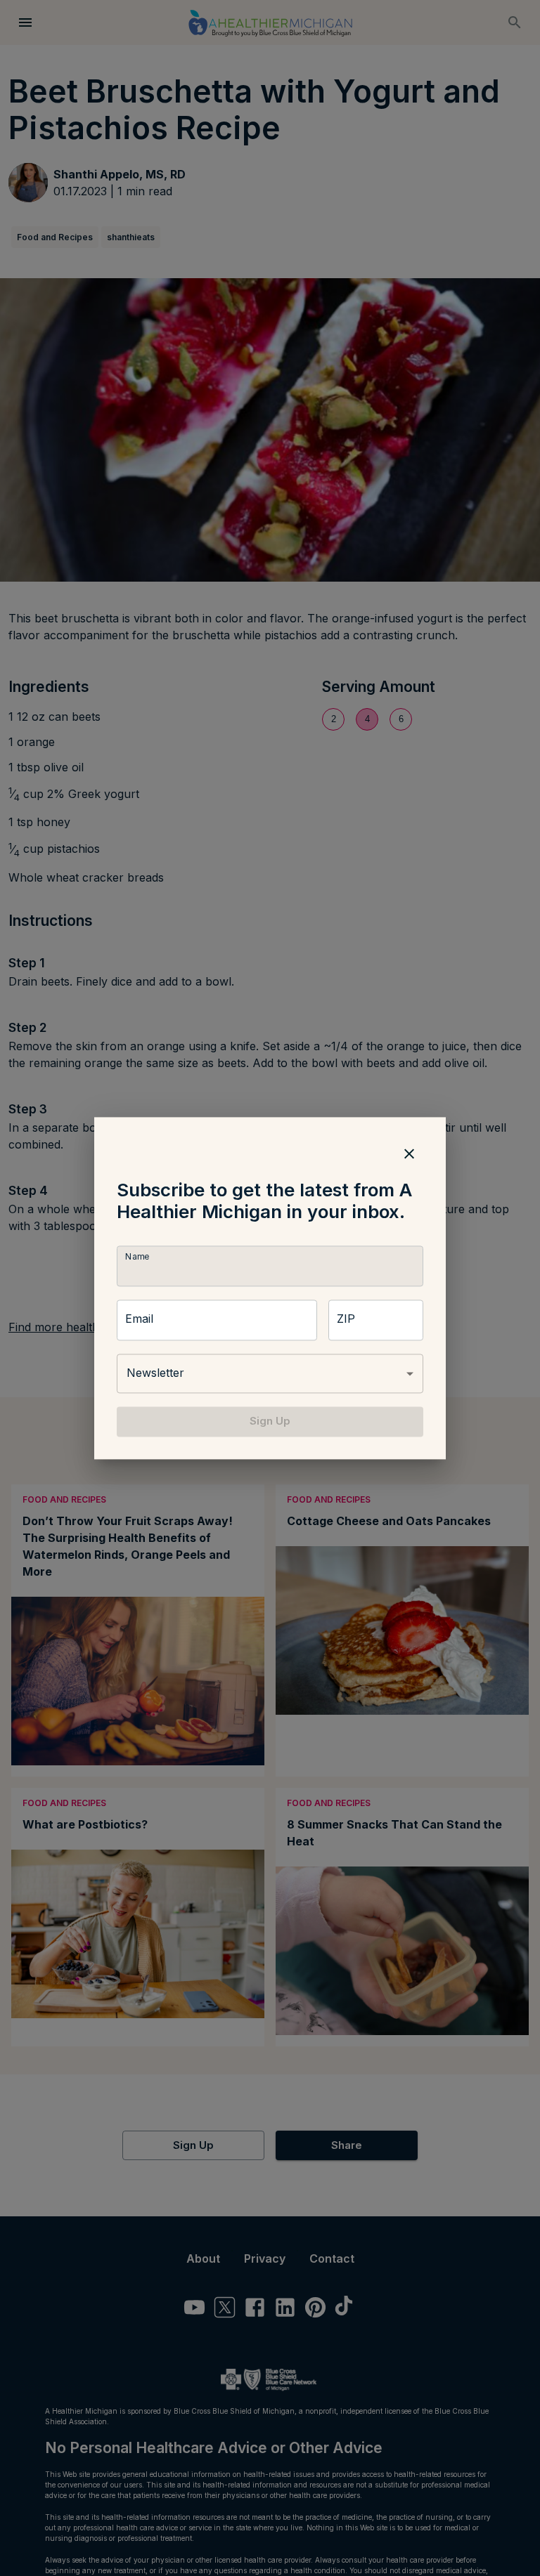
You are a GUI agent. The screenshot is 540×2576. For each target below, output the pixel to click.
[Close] (409, 1153)
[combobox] (270, 1374)
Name (137, 1257)
